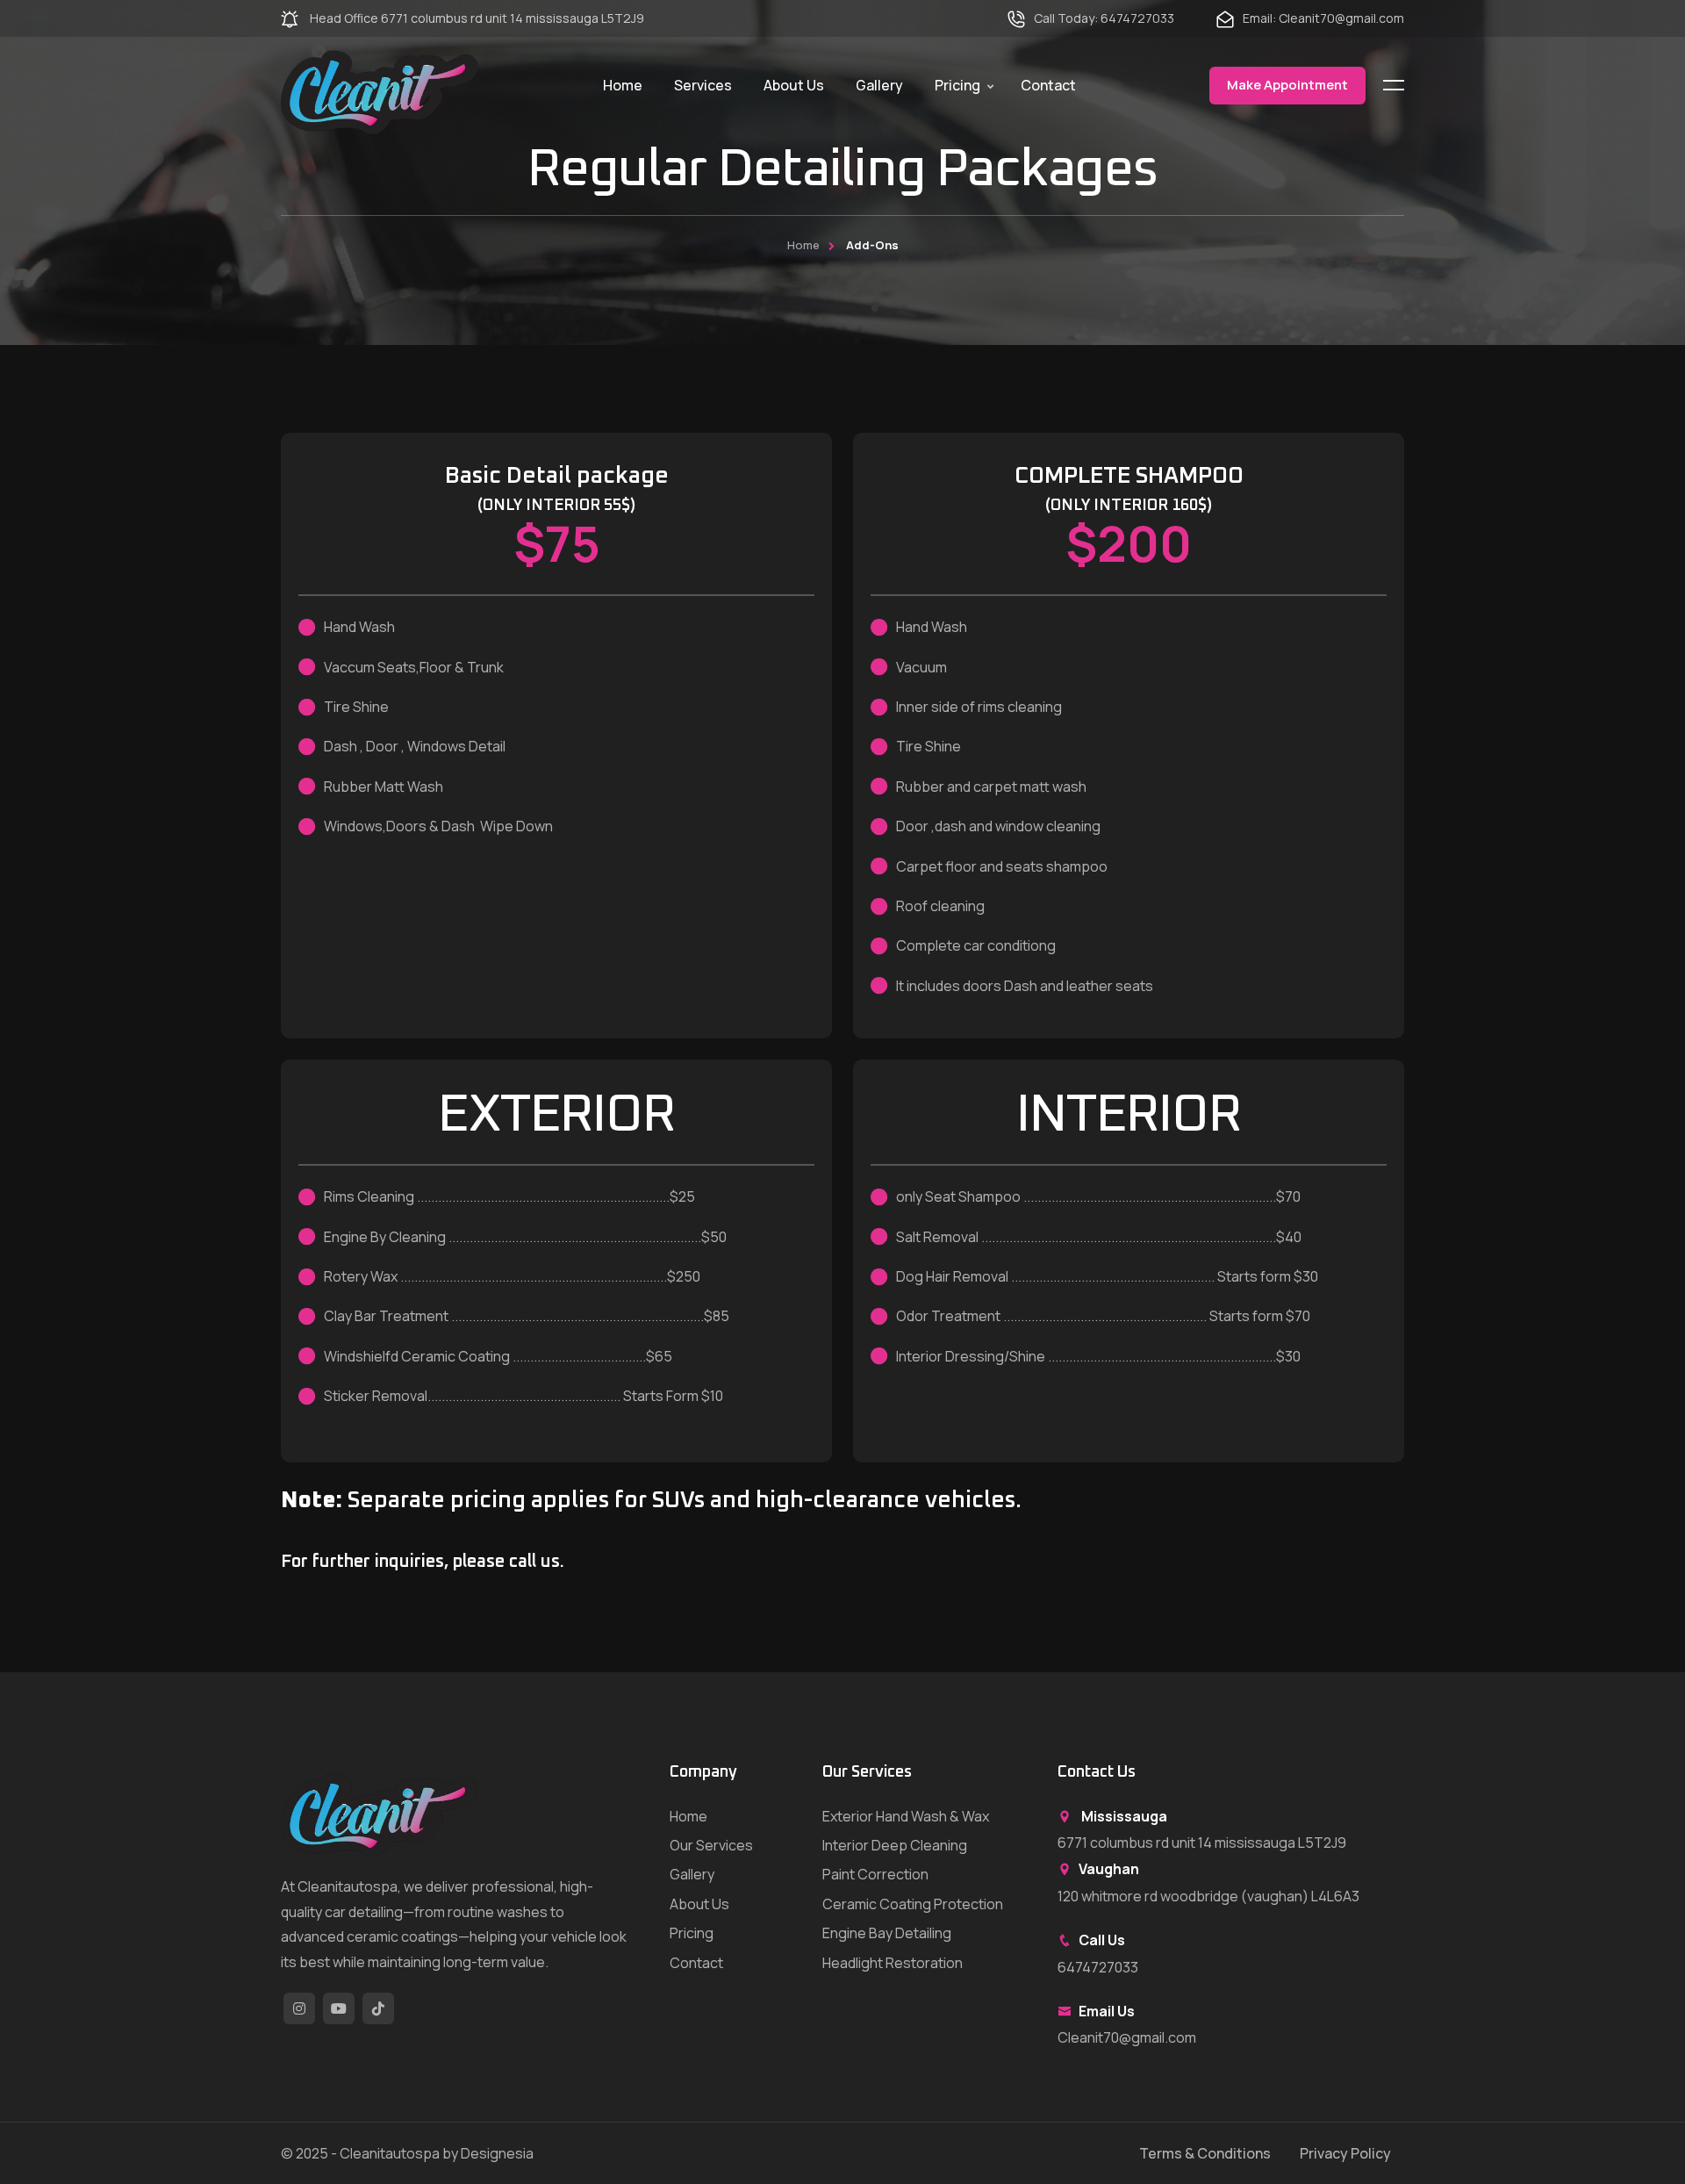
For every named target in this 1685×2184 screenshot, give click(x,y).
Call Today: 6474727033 (1104, 18)
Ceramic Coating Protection (913, 1904)
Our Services (711, 1845)
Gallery (879, 85)
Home (623, 85)
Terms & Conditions (1205, 2153)
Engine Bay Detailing (887, 1933)
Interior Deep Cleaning (895, 1845)
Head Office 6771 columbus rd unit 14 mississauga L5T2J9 (476, 18)
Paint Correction (875, 1874)
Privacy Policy (1345, 2153)
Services (703, 85)
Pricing (957, 85)
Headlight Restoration (893, 1963)
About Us (794, 85)
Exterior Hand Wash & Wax (906, 1816)
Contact (1048, 85)
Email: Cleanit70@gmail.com (1323, 18)
